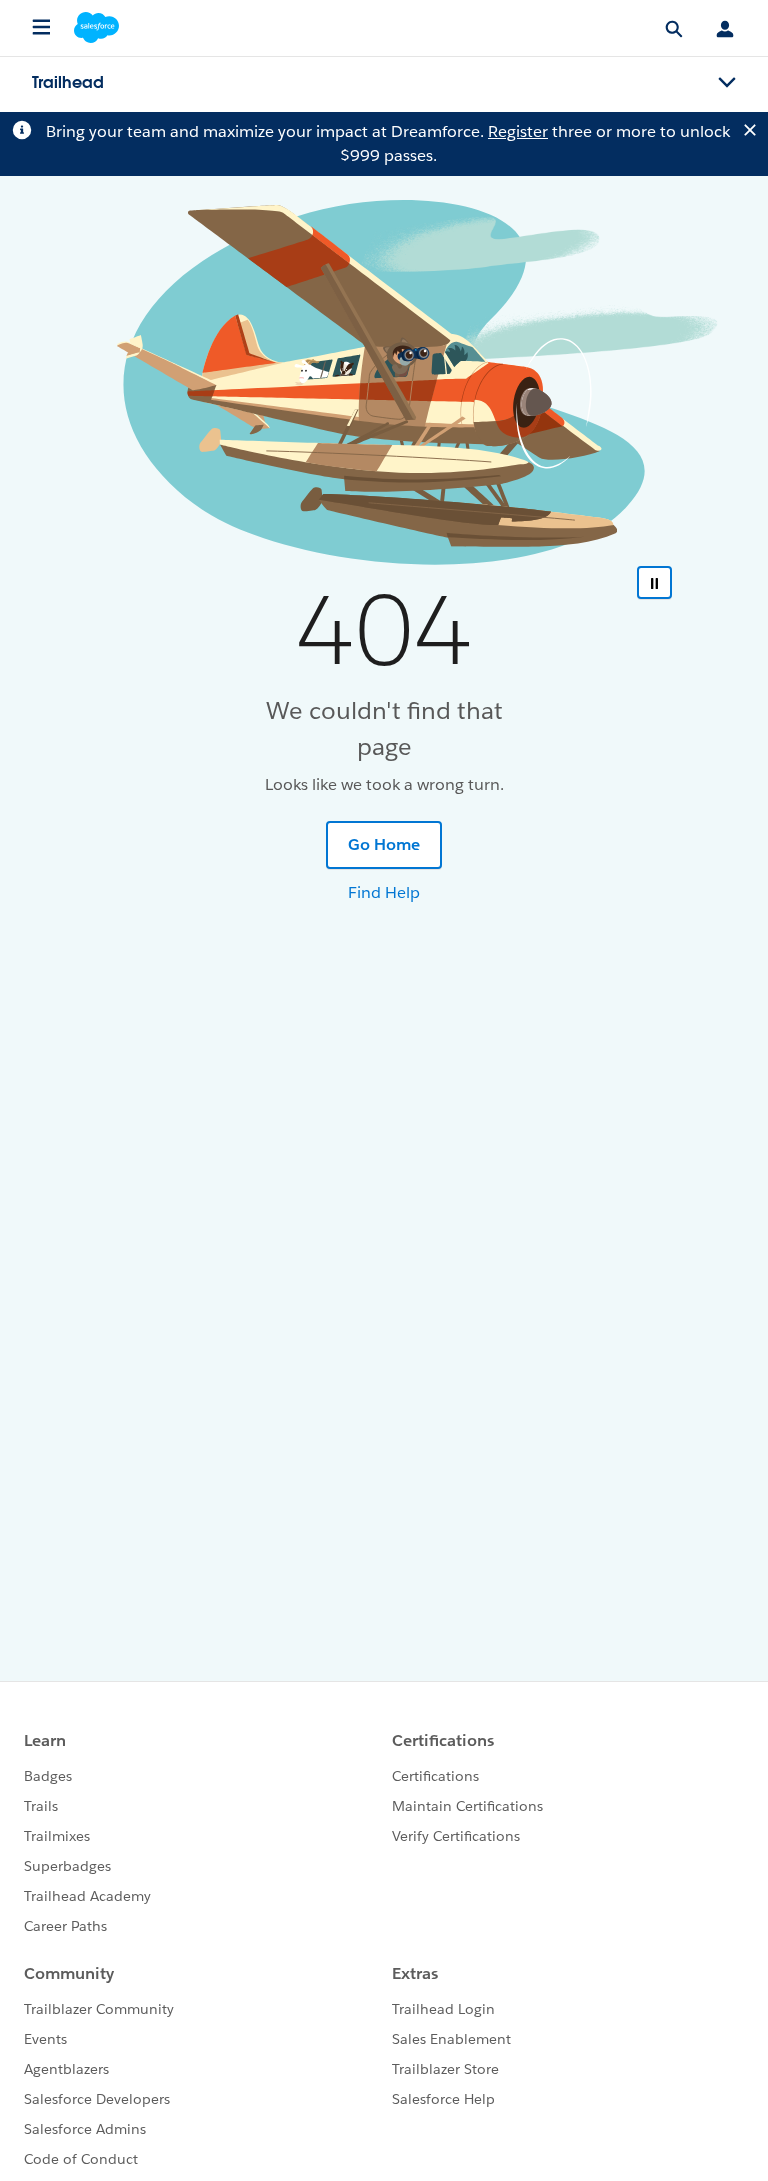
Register (518, 131)
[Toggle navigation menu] (727, 83)
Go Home (384, 844)
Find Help (384, 892)
